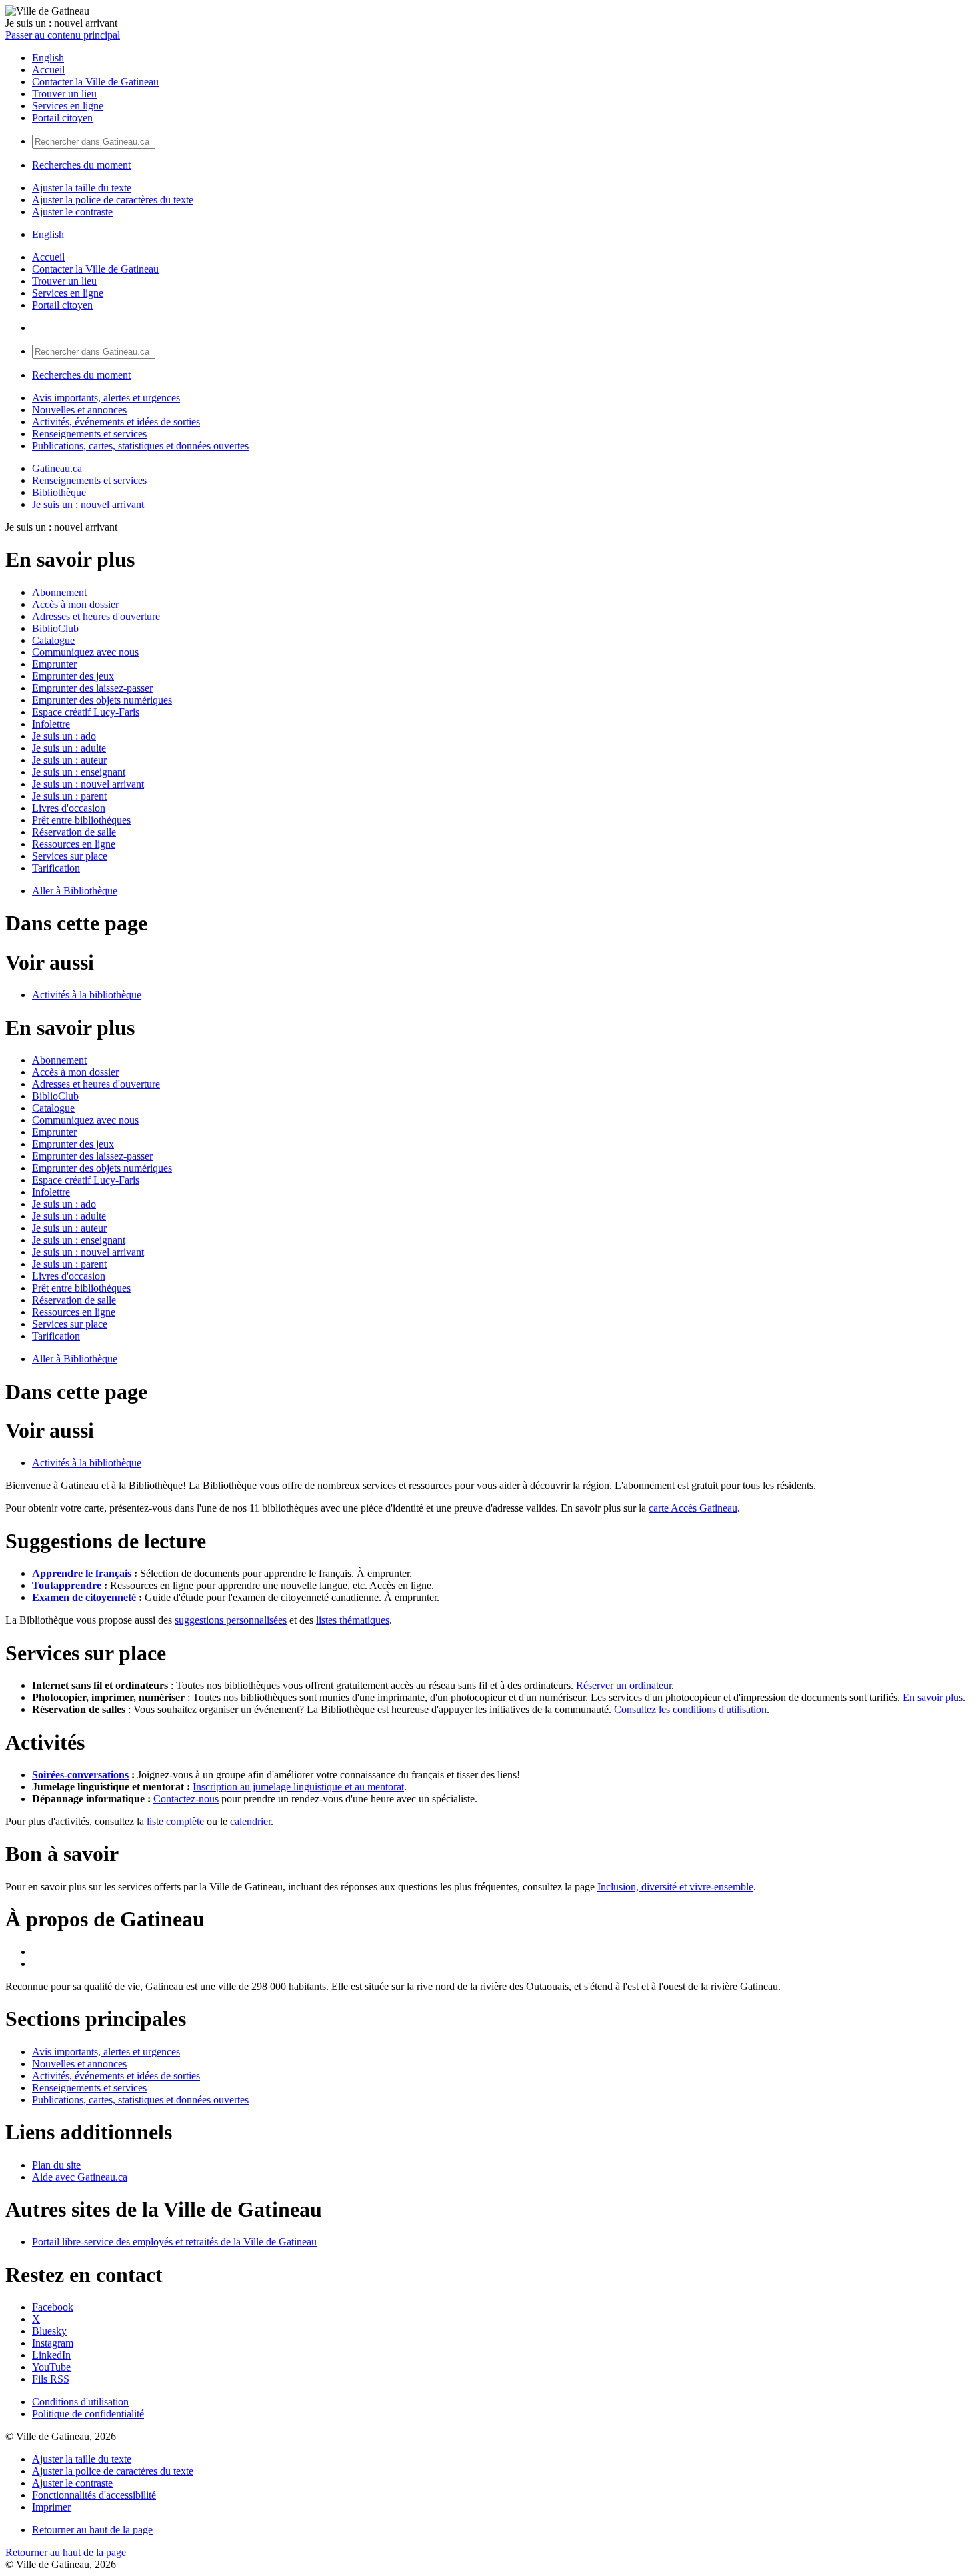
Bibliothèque (59, 492)
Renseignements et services (89, 434)
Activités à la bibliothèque (87, 995)
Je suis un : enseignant (79, 772)
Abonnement (59, 592)
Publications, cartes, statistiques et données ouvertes (140, 446)
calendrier (250, 1821)
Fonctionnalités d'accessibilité (94, 2495)
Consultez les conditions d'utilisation (690, 1709)
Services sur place (70, 856)
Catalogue (53, 640)
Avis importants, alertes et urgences (106, 398)
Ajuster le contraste (72, 212)
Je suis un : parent (69, 796)
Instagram (53, 2343)
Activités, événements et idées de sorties (116, 422)
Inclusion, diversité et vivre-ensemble (675, 1887)
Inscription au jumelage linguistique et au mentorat (298, 1787)
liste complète (175, 1821)
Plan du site (56, 2165)
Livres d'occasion (69, 808)
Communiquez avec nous (85, 652)
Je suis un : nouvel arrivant (88, 504)
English (48, 58)
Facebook (53, 2307)
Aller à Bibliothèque (75, 891)
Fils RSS (51, 2379)
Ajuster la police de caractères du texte (113, 200)
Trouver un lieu (64, 94)
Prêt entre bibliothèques (81, 820)
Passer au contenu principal (63, 35)
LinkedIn (51, 2355)
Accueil (48, 70)
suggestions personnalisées (231, 1620)
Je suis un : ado (64, 736)
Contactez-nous (186, 1799)
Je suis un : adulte (69, 748)
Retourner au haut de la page (92, 2530)
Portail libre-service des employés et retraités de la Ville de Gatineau (174, 2242)
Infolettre (51, 724)
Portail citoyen (62, 118)
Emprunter (54, 664)
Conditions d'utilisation (80, 2402)
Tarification (56, 868)
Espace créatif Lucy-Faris (86, 712)
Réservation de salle (74, 832)
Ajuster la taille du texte (82, 188)
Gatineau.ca (57, 468)
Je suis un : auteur (69, 760)
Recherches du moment (81, 165)
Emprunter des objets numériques (102, 700)
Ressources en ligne (74, 844)
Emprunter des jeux (73, 676)
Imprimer (51, 2507)
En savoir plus (933, 1697)
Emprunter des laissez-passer (92, 688)
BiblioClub (55, 628)
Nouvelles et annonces (79, 410)
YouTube (51, 2367)
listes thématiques (353, 1620)
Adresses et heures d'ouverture (96, 616)
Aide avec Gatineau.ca (80, 2177)
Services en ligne (68, 106)
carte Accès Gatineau (693, 1508)
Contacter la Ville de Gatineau (95, 82)
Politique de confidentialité (88, 2414)
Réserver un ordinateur (624, 1685)
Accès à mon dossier (75, 604)
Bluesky (49, 2331)
